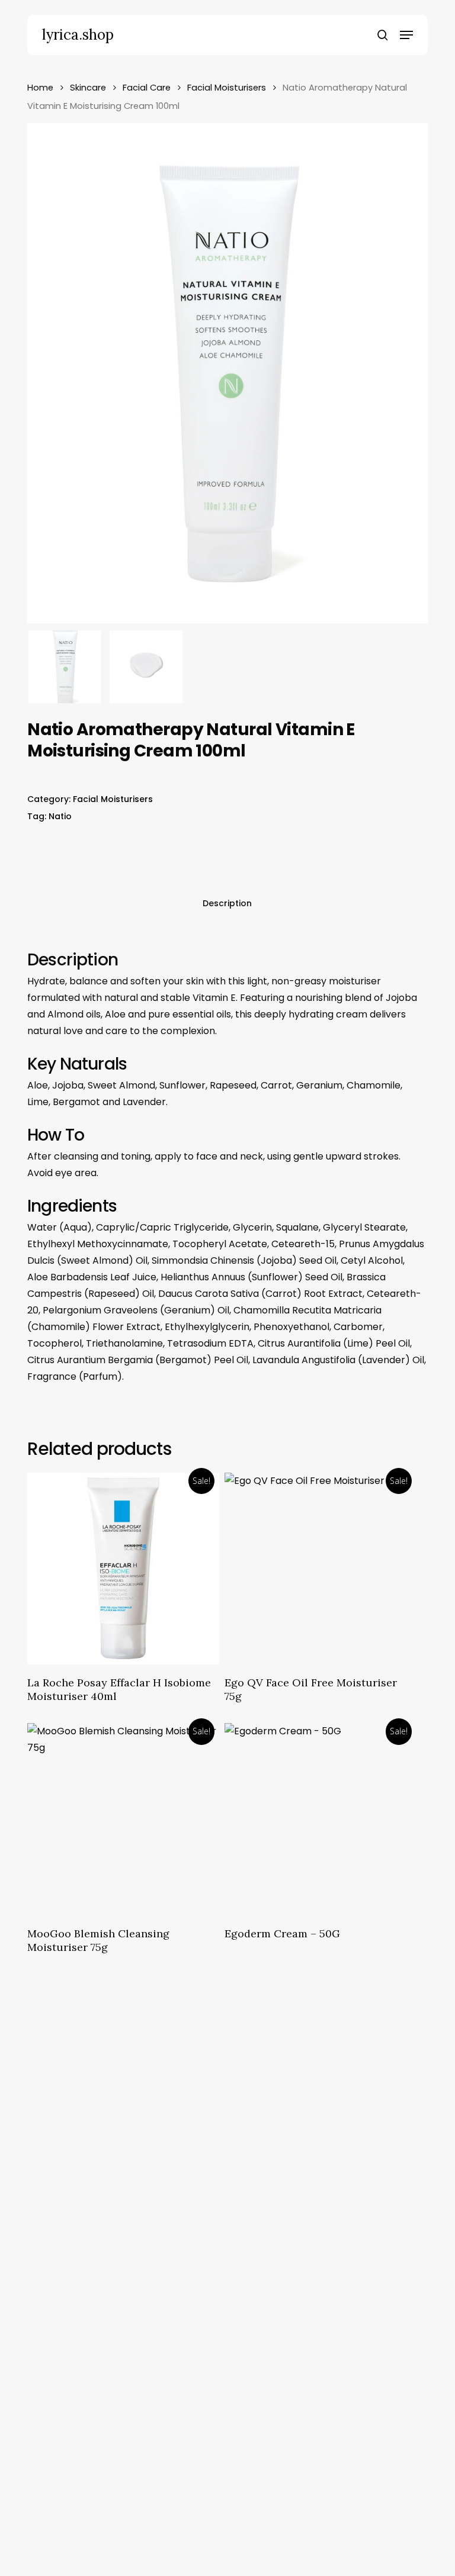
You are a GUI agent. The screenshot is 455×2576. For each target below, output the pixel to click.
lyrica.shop (78, 35)
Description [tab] (227, 903)
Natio (60, 816)
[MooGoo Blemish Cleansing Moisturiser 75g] (123, 1819)
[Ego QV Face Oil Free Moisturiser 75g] (321, 1569)
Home (40, 88)
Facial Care (147, 88)
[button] (406, 35)
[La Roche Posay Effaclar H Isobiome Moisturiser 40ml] (123, 1569)
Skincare (88, 88)
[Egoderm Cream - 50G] (321, 1819)
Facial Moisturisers (227, 88)
